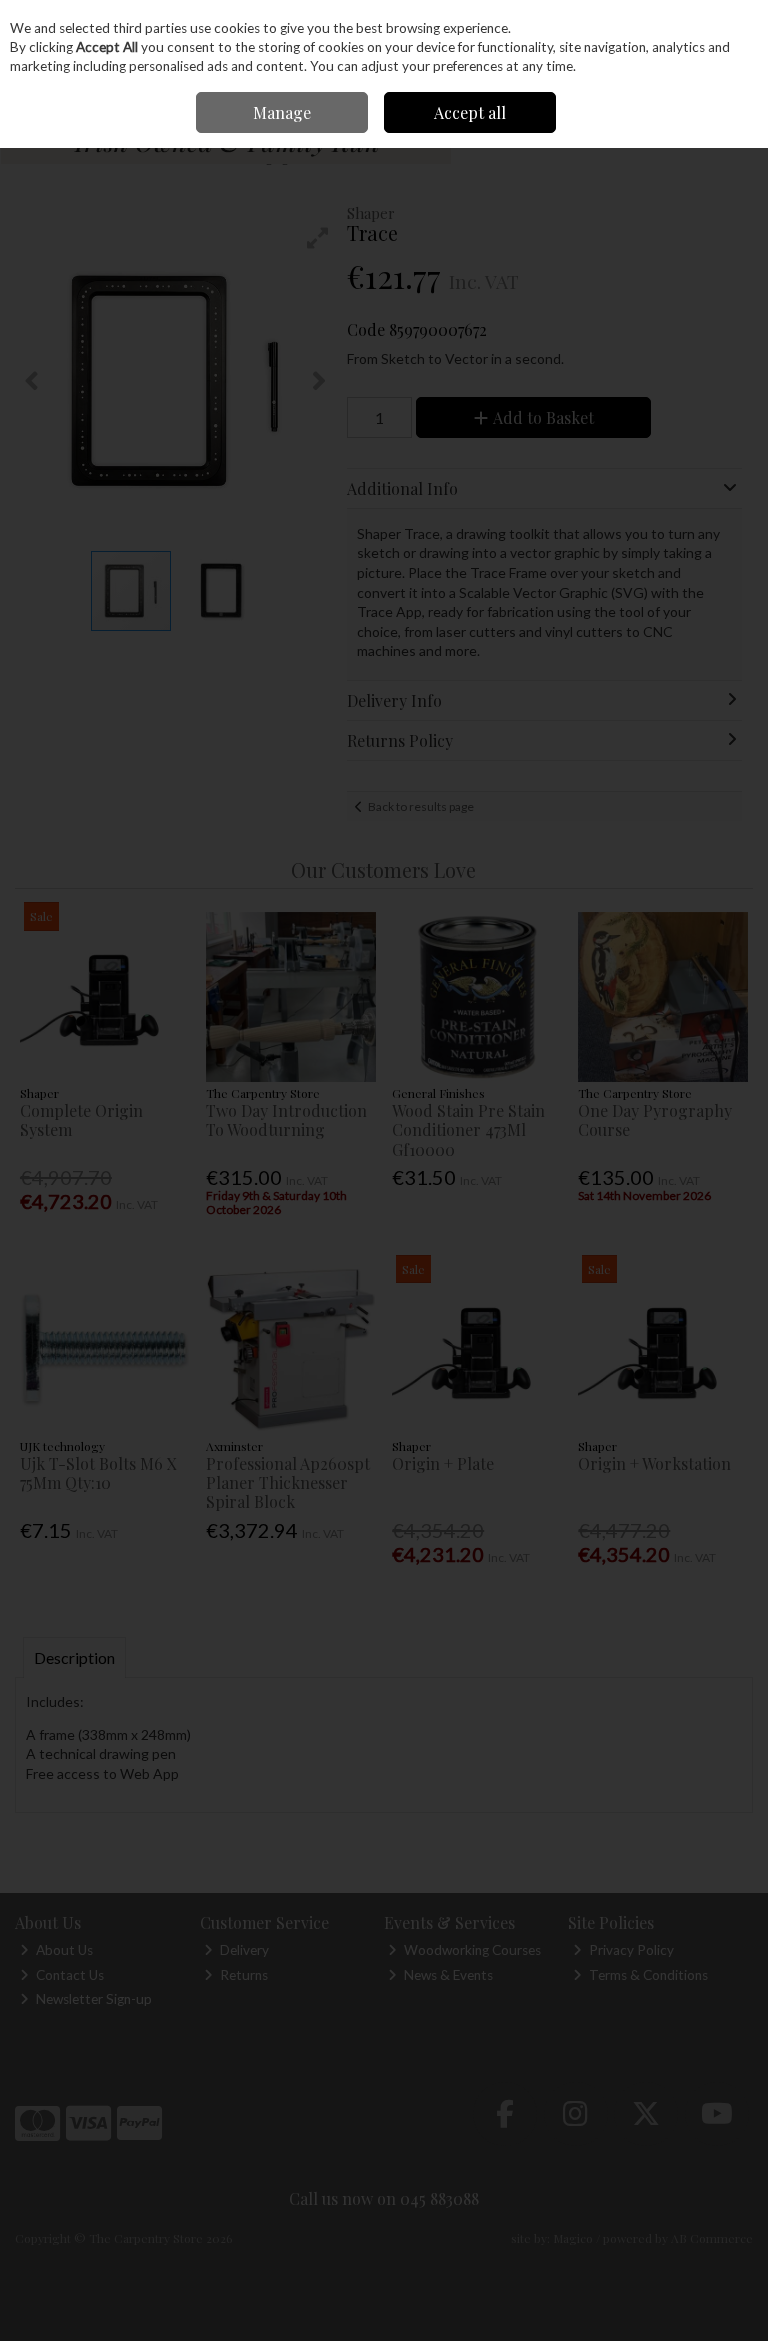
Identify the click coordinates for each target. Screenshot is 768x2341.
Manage (282, 112)
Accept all (470, 112)
